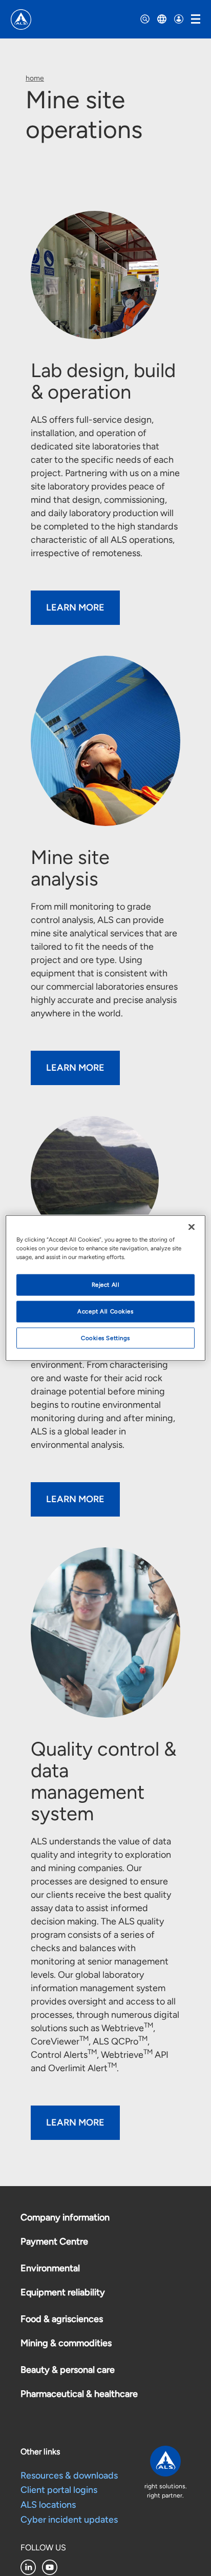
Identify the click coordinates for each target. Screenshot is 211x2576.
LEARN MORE (75, 607)
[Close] (192, 1227)
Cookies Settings (105, 1338)
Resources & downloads (69, 2475)
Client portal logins (59, 2490)
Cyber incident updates (69, 2520)
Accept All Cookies (105, 1311)
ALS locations (48, 2505)
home (35, 78)
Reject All (106, 1284)
